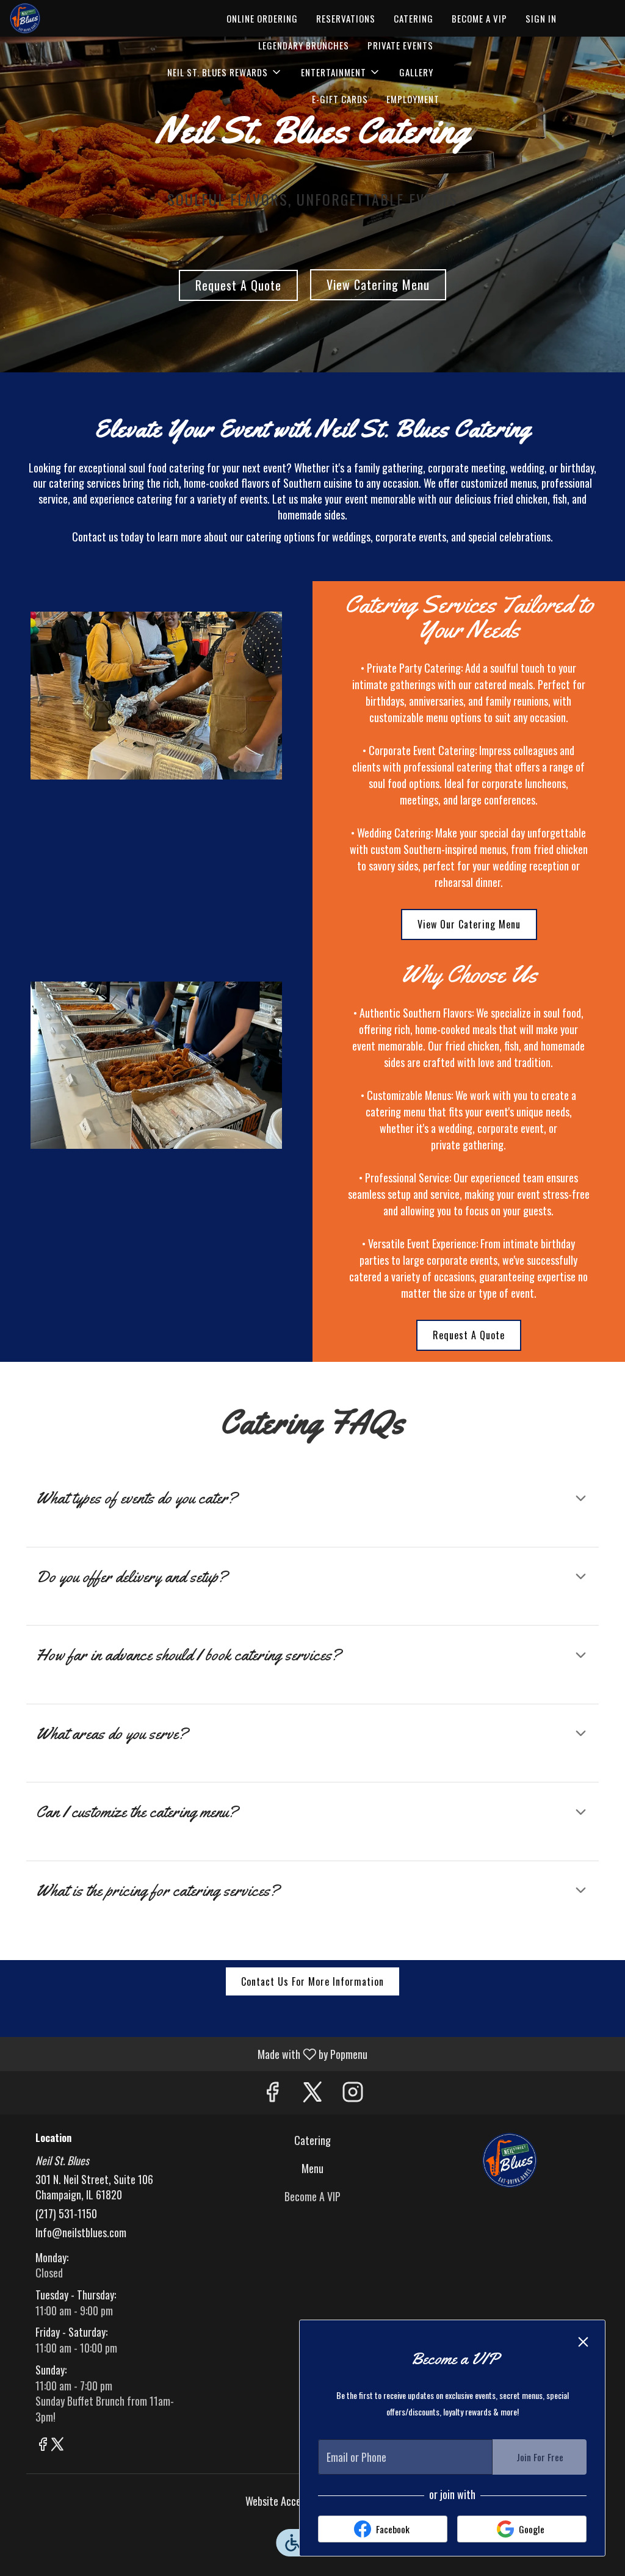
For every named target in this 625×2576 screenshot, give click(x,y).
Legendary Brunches (304, 45)
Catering (414, 18)
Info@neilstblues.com (81, 2233)
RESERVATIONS (346, 18)
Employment (413, 99)
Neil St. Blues (509, 2160)
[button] (225, 72)
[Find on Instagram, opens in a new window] (353, 2093)
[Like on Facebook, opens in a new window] (272, 2093)
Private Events (400, 45)
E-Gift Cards (340, 99)
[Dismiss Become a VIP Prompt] (583, 2342)
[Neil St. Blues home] (65, 18)
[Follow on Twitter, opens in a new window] (312, 2093)
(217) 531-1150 (66, 2214)
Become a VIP (479, 18)
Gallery (416, 72)
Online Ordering (262, 18)
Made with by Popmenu (188, 2053)
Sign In (541, 18)
